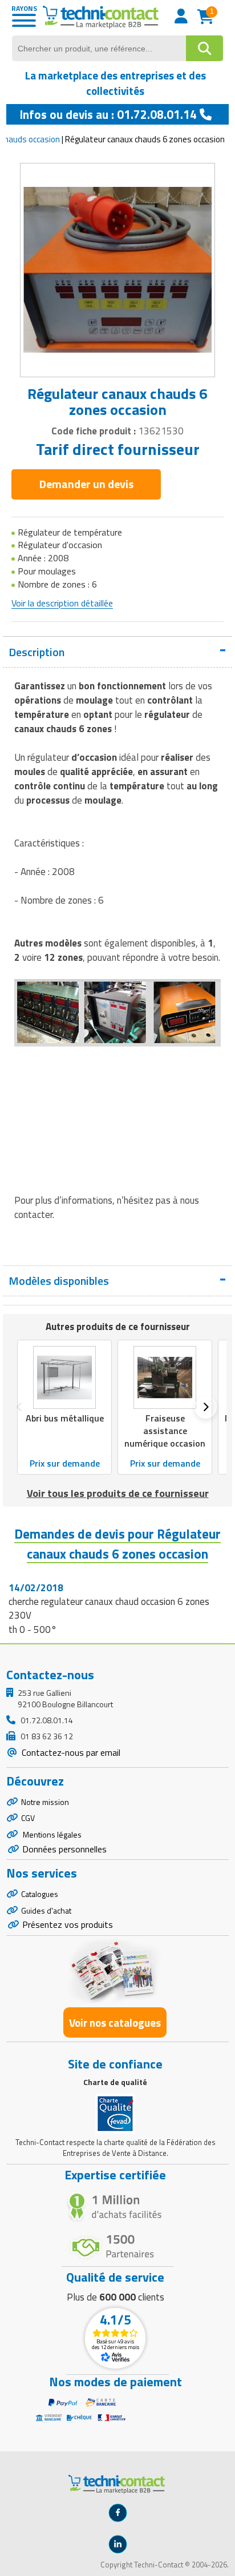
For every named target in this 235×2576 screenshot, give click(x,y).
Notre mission (45, 1802)
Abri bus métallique (65, 1418)
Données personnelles (64, 1849)
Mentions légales (51, 1834)
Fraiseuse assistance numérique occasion (165, 1431)
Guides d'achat (46, 1910)
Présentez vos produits (68, 1924)
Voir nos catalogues (115, 2022)
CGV (28, 1818)
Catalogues (40, 1894)
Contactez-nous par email (70, 1752)
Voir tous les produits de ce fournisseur (118, 1493)
